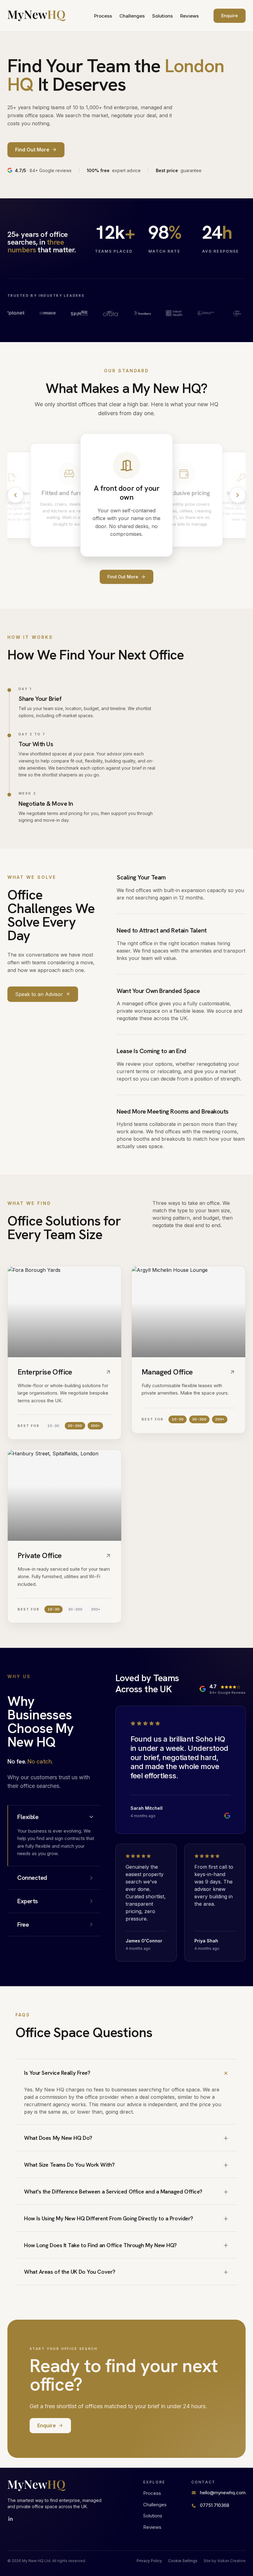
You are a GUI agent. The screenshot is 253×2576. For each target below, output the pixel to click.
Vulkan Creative (231, 2561)
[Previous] (15, 495)
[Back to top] (37, 16)
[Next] (238, 495)
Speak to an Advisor (39, 994)
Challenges (132, 16)
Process (103, 16)
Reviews (189, 16)
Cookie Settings (183, 2561)
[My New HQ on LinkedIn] (10, 2519)
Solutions (162, 16)
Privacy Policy (149, 2561)
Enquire (230, 16)
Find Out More (123, 577)
